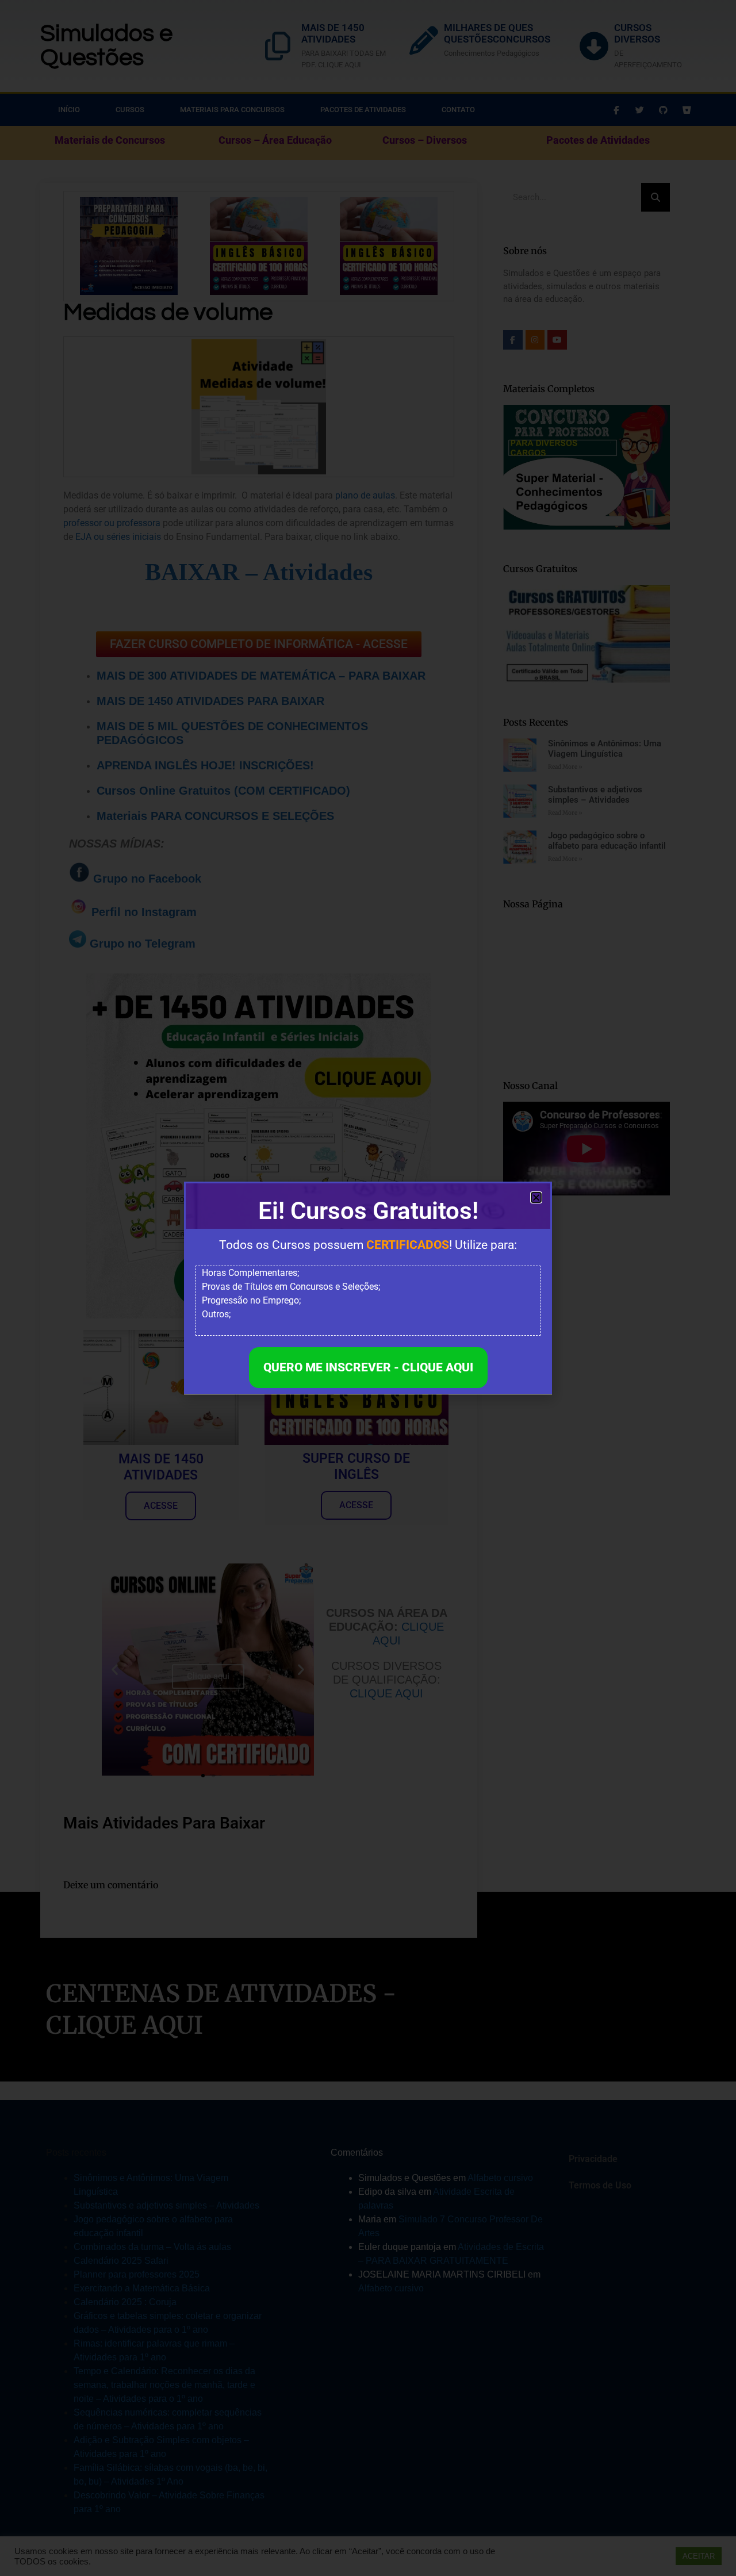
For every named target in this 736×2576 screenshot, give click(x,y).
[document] (368, 1288)
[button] (536, 1197)
